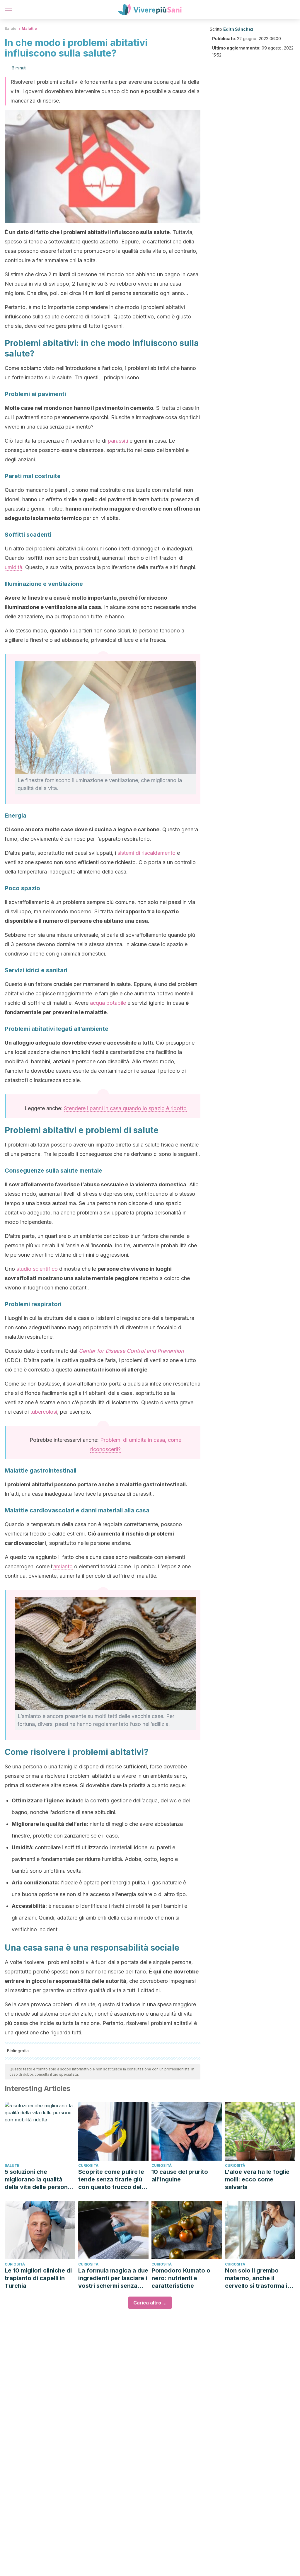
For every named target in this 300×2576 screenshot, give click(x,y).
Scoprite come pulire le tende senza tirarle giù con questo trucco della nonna (112, 2180)
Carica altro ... (150, 2303)
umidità (13, 567)
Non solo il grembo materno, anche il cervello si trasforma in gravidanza (258, 2278)
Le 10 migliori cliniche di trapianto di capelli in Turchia (38, 2278)
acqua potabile (108, 1003)
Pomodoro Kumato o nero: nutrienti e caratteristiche (181, 2278)
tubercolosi (44, 1412)
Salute (11, 29)
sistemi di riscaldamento (146, 853)
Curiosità (88, 2165)
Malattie (29, 29)
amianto (63, 1566)
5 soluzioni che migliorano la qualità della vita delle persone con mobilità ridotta (38, 2180)
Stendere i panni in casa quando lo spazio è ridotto (125, 1108)
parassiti (118, 441)
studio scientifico (37, 1269)
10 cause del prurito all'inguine (180, 2176)
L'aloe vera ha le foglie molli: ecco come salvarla (257, 2179)
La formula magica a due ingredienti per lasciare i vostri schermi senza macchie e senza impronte (113, 2278)
